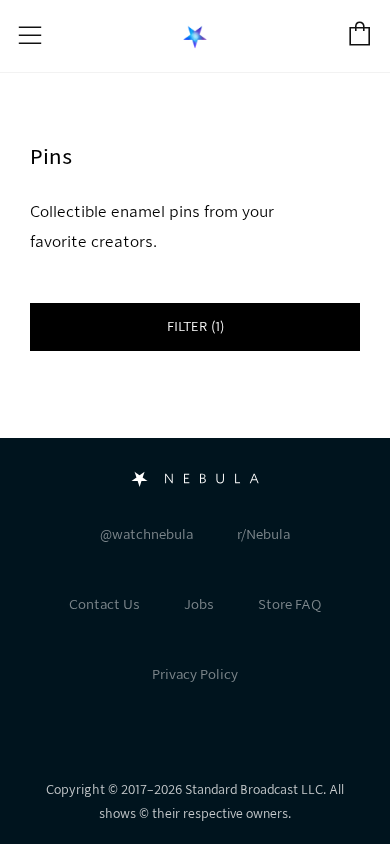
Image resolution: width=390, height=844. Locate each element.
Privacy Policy (195, 674)
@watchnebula (146, 534)
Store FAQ (289, 604)
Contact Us (104, 604)
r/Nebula (263, 534)
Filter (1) (195, 326)
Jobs (199, 604)
